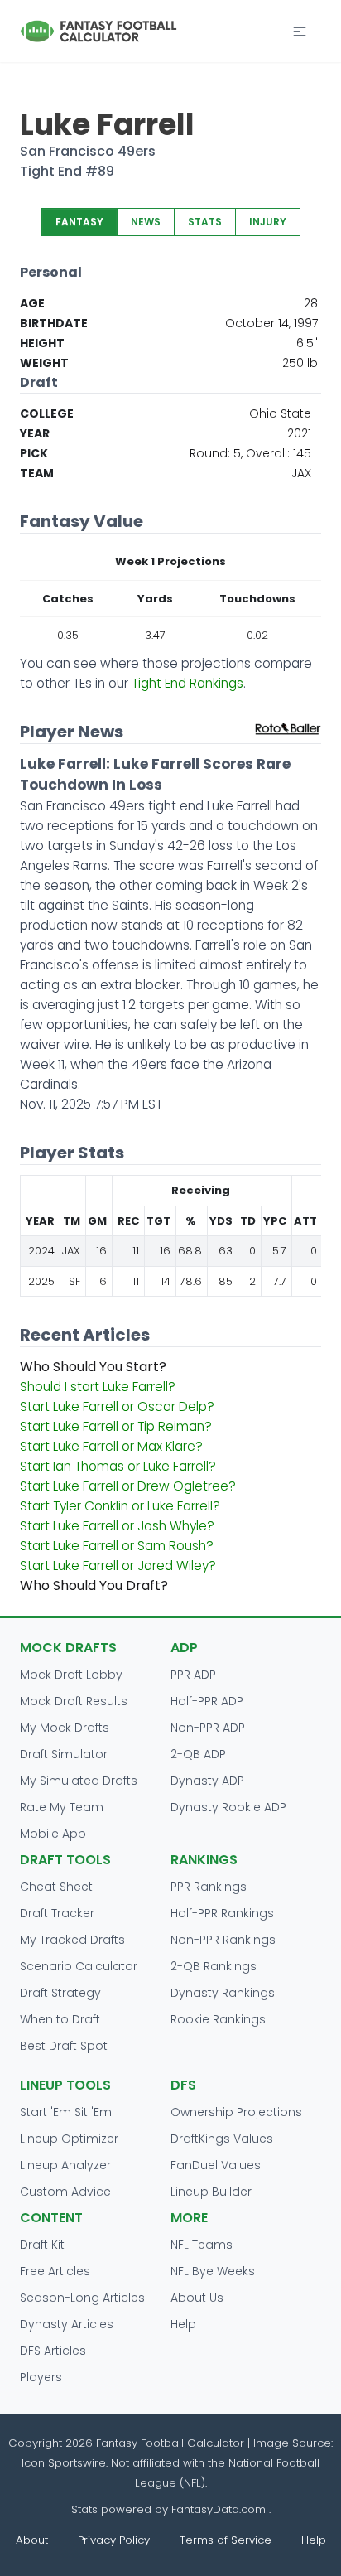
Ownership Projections (236, 2112)
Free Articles (55, 2271)
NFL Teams (202, 2245)
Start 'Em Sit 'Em (66, 2112)
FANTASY (79, 222)
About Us (197, 2298)
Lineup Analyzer (65, 2165)
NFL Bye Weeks (213, 2271)
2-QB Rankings (214, 1966)
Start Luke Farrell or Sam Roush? (117, 1546)
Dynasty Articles (67, 2324)
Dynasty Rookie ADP (228, 1807)
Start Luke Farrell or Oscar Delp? (117, 1406)
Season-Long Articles (82, 2298)
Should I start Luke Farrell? (98, 1387)
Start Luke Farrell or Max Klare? (111, 1446)
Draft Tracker (57, 1913)
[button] (300, 31)
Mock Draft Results (74, 1701)
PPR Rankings (209, 1887)
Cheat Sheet (56, 1887)
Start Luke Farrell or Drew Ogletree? (128, 1486)
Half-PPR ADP (207, 1701)
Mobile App (53, 1834)
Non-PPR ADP (208, 1728)
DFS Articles (53, 2351)
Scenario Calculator (79, 1966)
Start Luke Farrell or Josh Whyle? (117, 1526)
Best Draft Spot (64, 2046)
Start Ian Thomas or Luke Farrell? (118, 1466)
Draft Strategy (60, 1993)
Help (183, 2324)
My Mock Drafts (65, 1728)
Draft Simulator (64, 1754)
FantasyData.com (220, 2509)
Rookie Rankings (218, 2019)
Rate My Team (62, 1807)
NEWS (146, 222)
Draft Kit (42, 2245)
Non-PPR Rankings (223, 1940)
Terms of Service (226, 2540)
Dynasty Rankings (223, 1993)
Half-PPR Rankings (222, 1913)
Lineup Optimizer (69, 2139)
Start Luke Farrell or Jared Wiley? (118, 1566)
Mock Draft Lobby (71, 1675)
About (32, 2540)
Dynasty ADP (207, 1781)
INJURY (268, 222)
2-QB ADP (198, 1754)
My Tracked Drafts (72, 1940)
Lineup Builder (211, 2192)
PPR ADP (193, 1675)
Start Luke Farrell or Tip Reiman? (116, 1426)
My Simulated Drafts (79, 1781)
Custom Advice (65, 2192)
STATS (205, 222)
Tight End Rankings (187, 683)
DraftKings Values (222, 2139)
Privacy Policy (114, 2540)
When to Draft (60, 2019)
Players (41, 2377)
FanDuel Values (216, 2165)
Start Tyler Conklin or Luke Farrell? (120, 1506)
